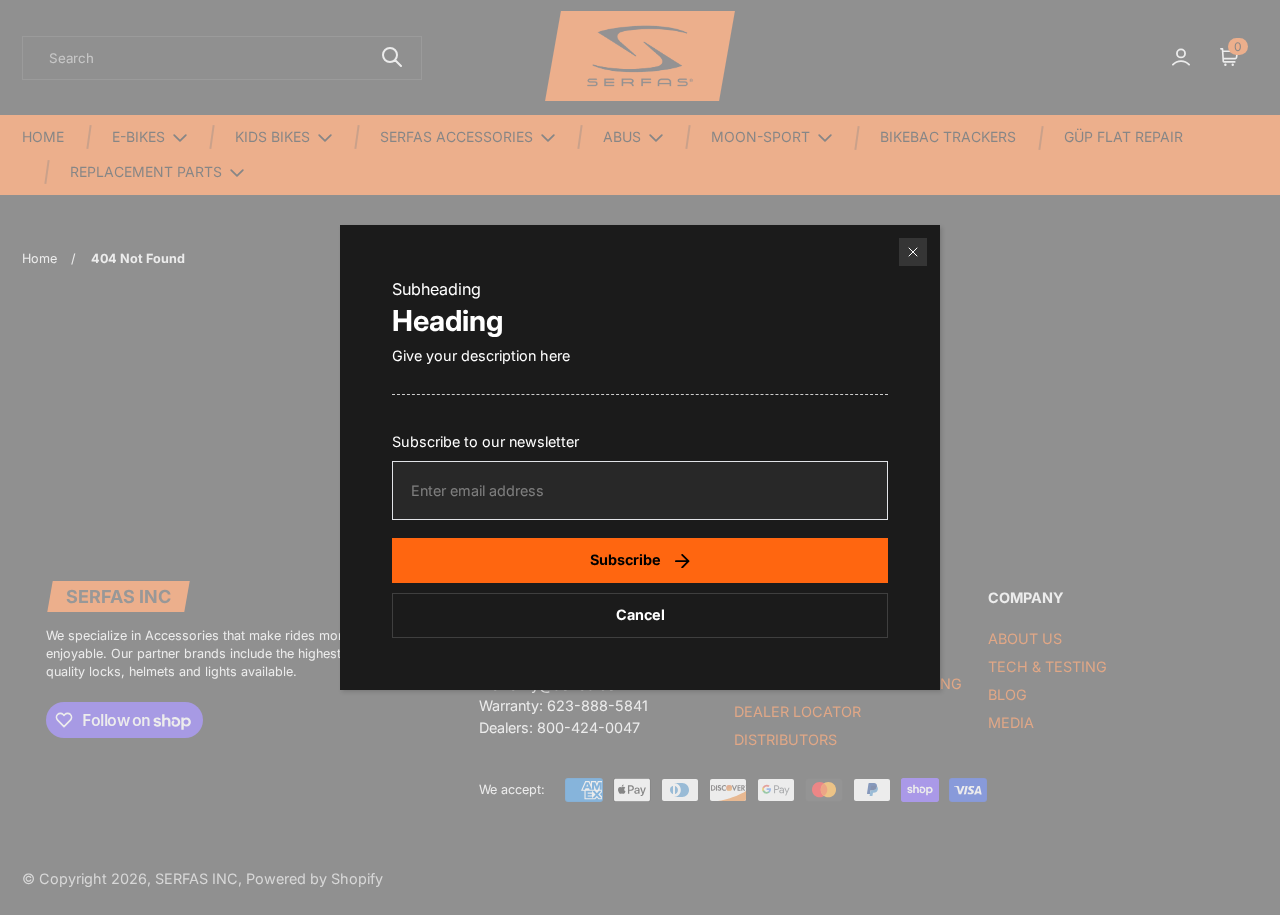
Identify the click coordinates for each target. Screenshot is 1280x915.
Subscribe (625, 559)
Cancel (640, 614)
